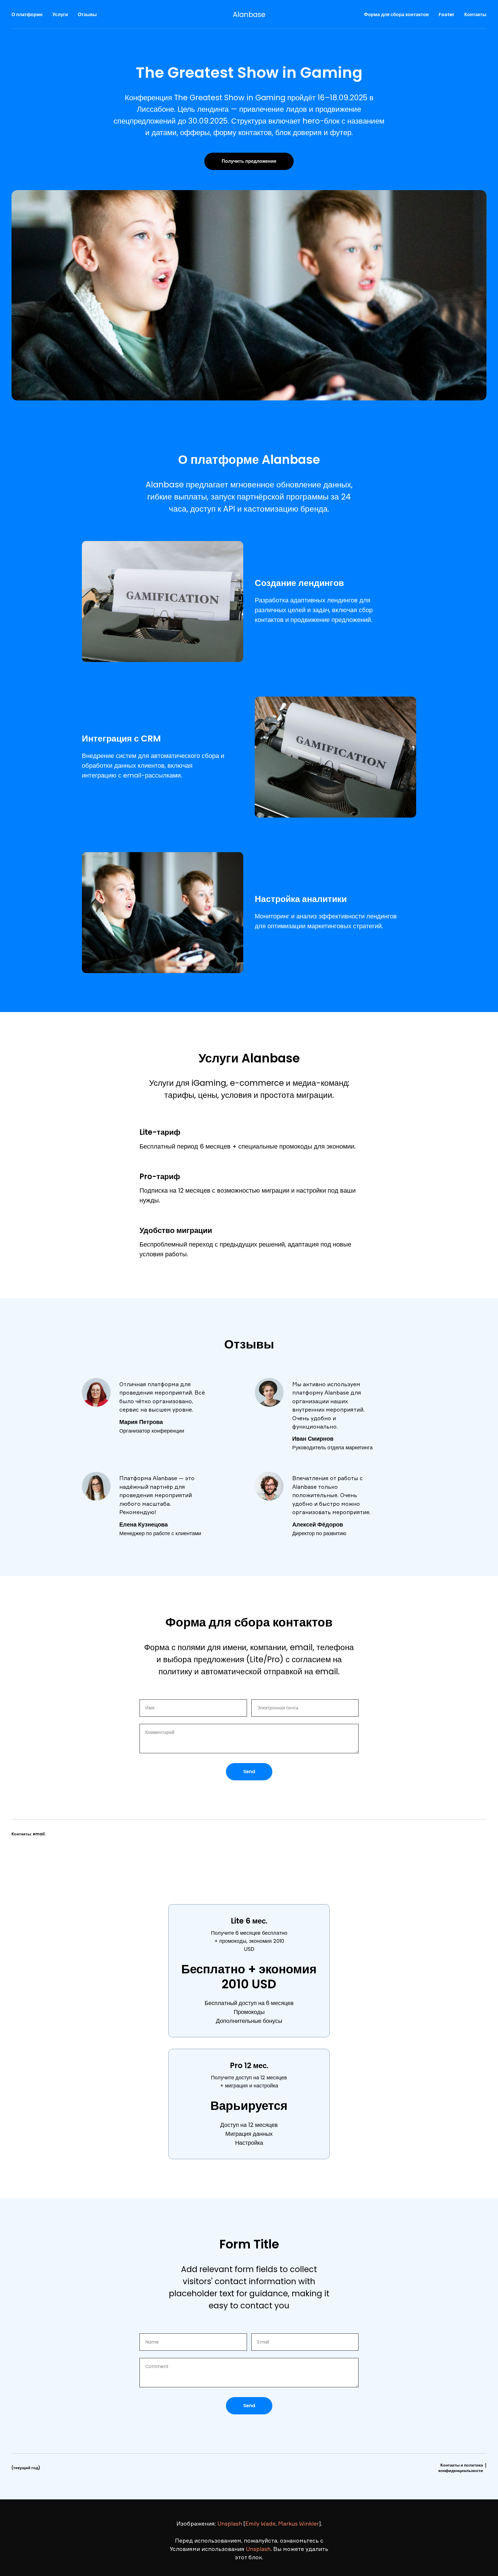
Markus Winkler (299, 2524)
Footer (447, 15)
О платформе (27, 15)
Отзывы (87, 15)
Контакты (475, 15)
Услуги (60, 15)
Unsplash (230, 2524)
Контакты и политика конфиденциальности (461, 2468)
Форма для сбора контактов (396, 15)
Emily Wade (260, 2524)
